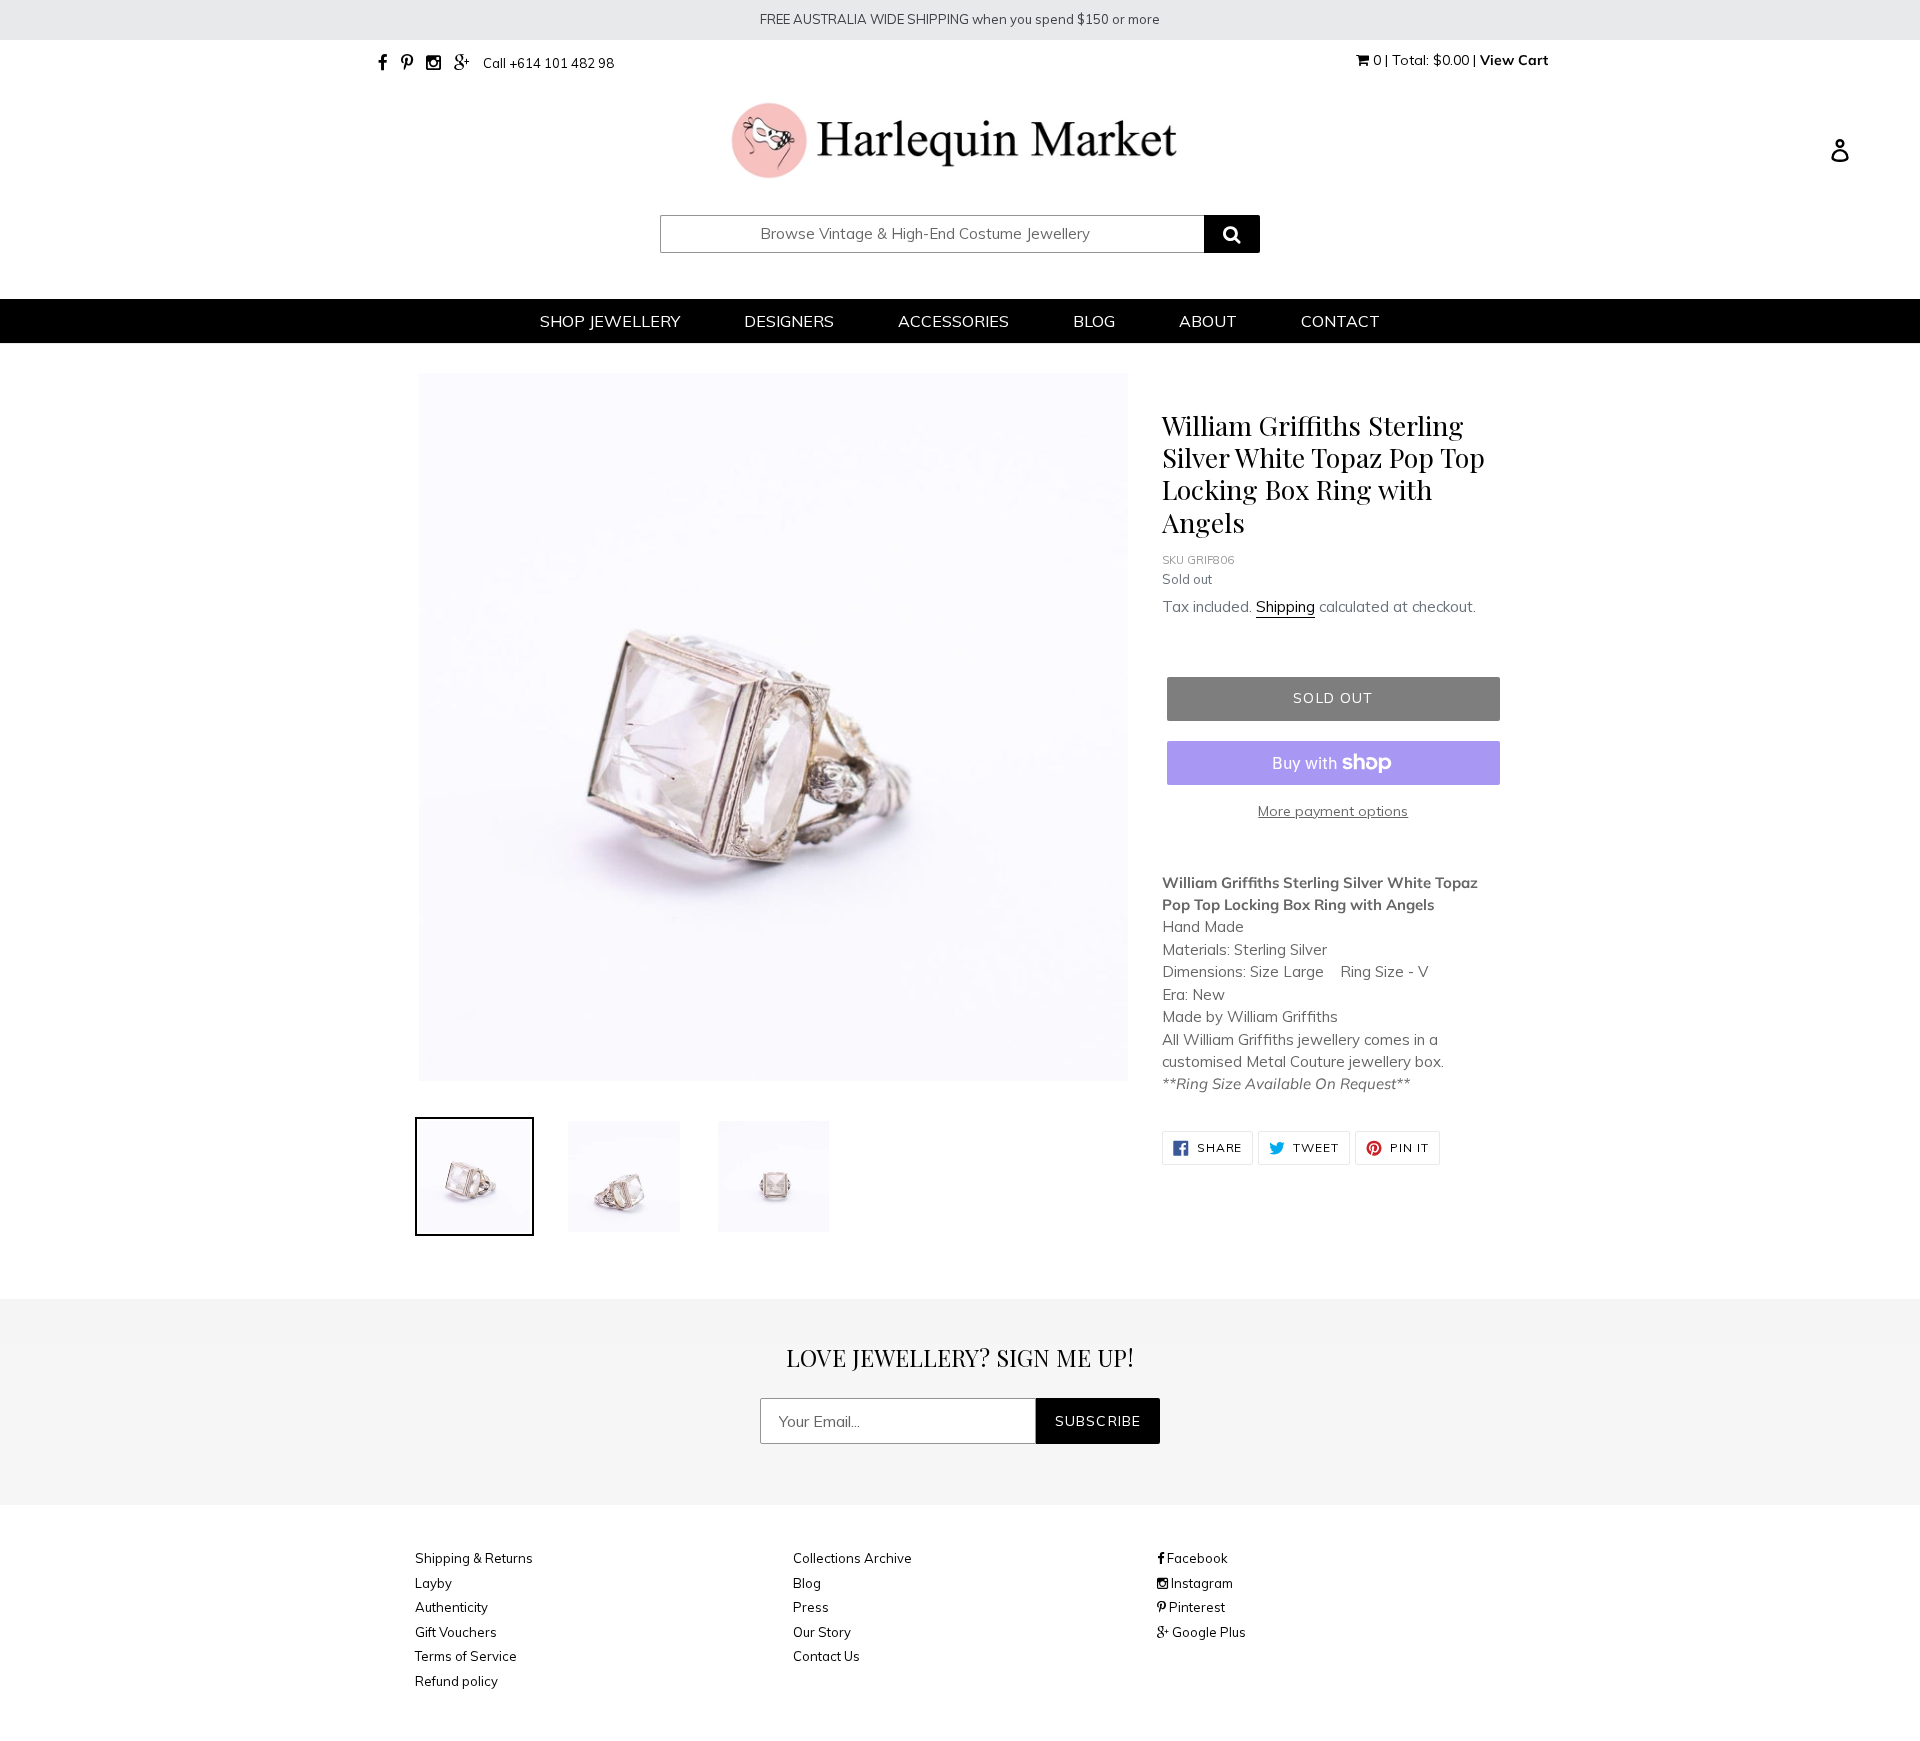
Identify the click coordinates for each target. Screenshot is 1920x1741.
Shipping (1285, 606)
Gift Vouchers (456, 1632)
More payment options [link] (1333, 811)
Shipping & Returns (474, 1558)
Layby (433, 1583)
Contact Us (826, 1656)
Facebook (1196, 1558)
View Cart (1514, 60)
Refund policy (456, 1681)
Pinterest (1195, 1607)
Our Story (822, 1632)
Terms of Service (466, 1656)
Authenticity (451, 1607)
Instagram (1200, 1583)
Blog (807, 1583)
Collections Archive (852, 1558)
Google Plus (1207, 1632)
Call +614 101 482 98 (548, 63)
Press (811, 1607)
